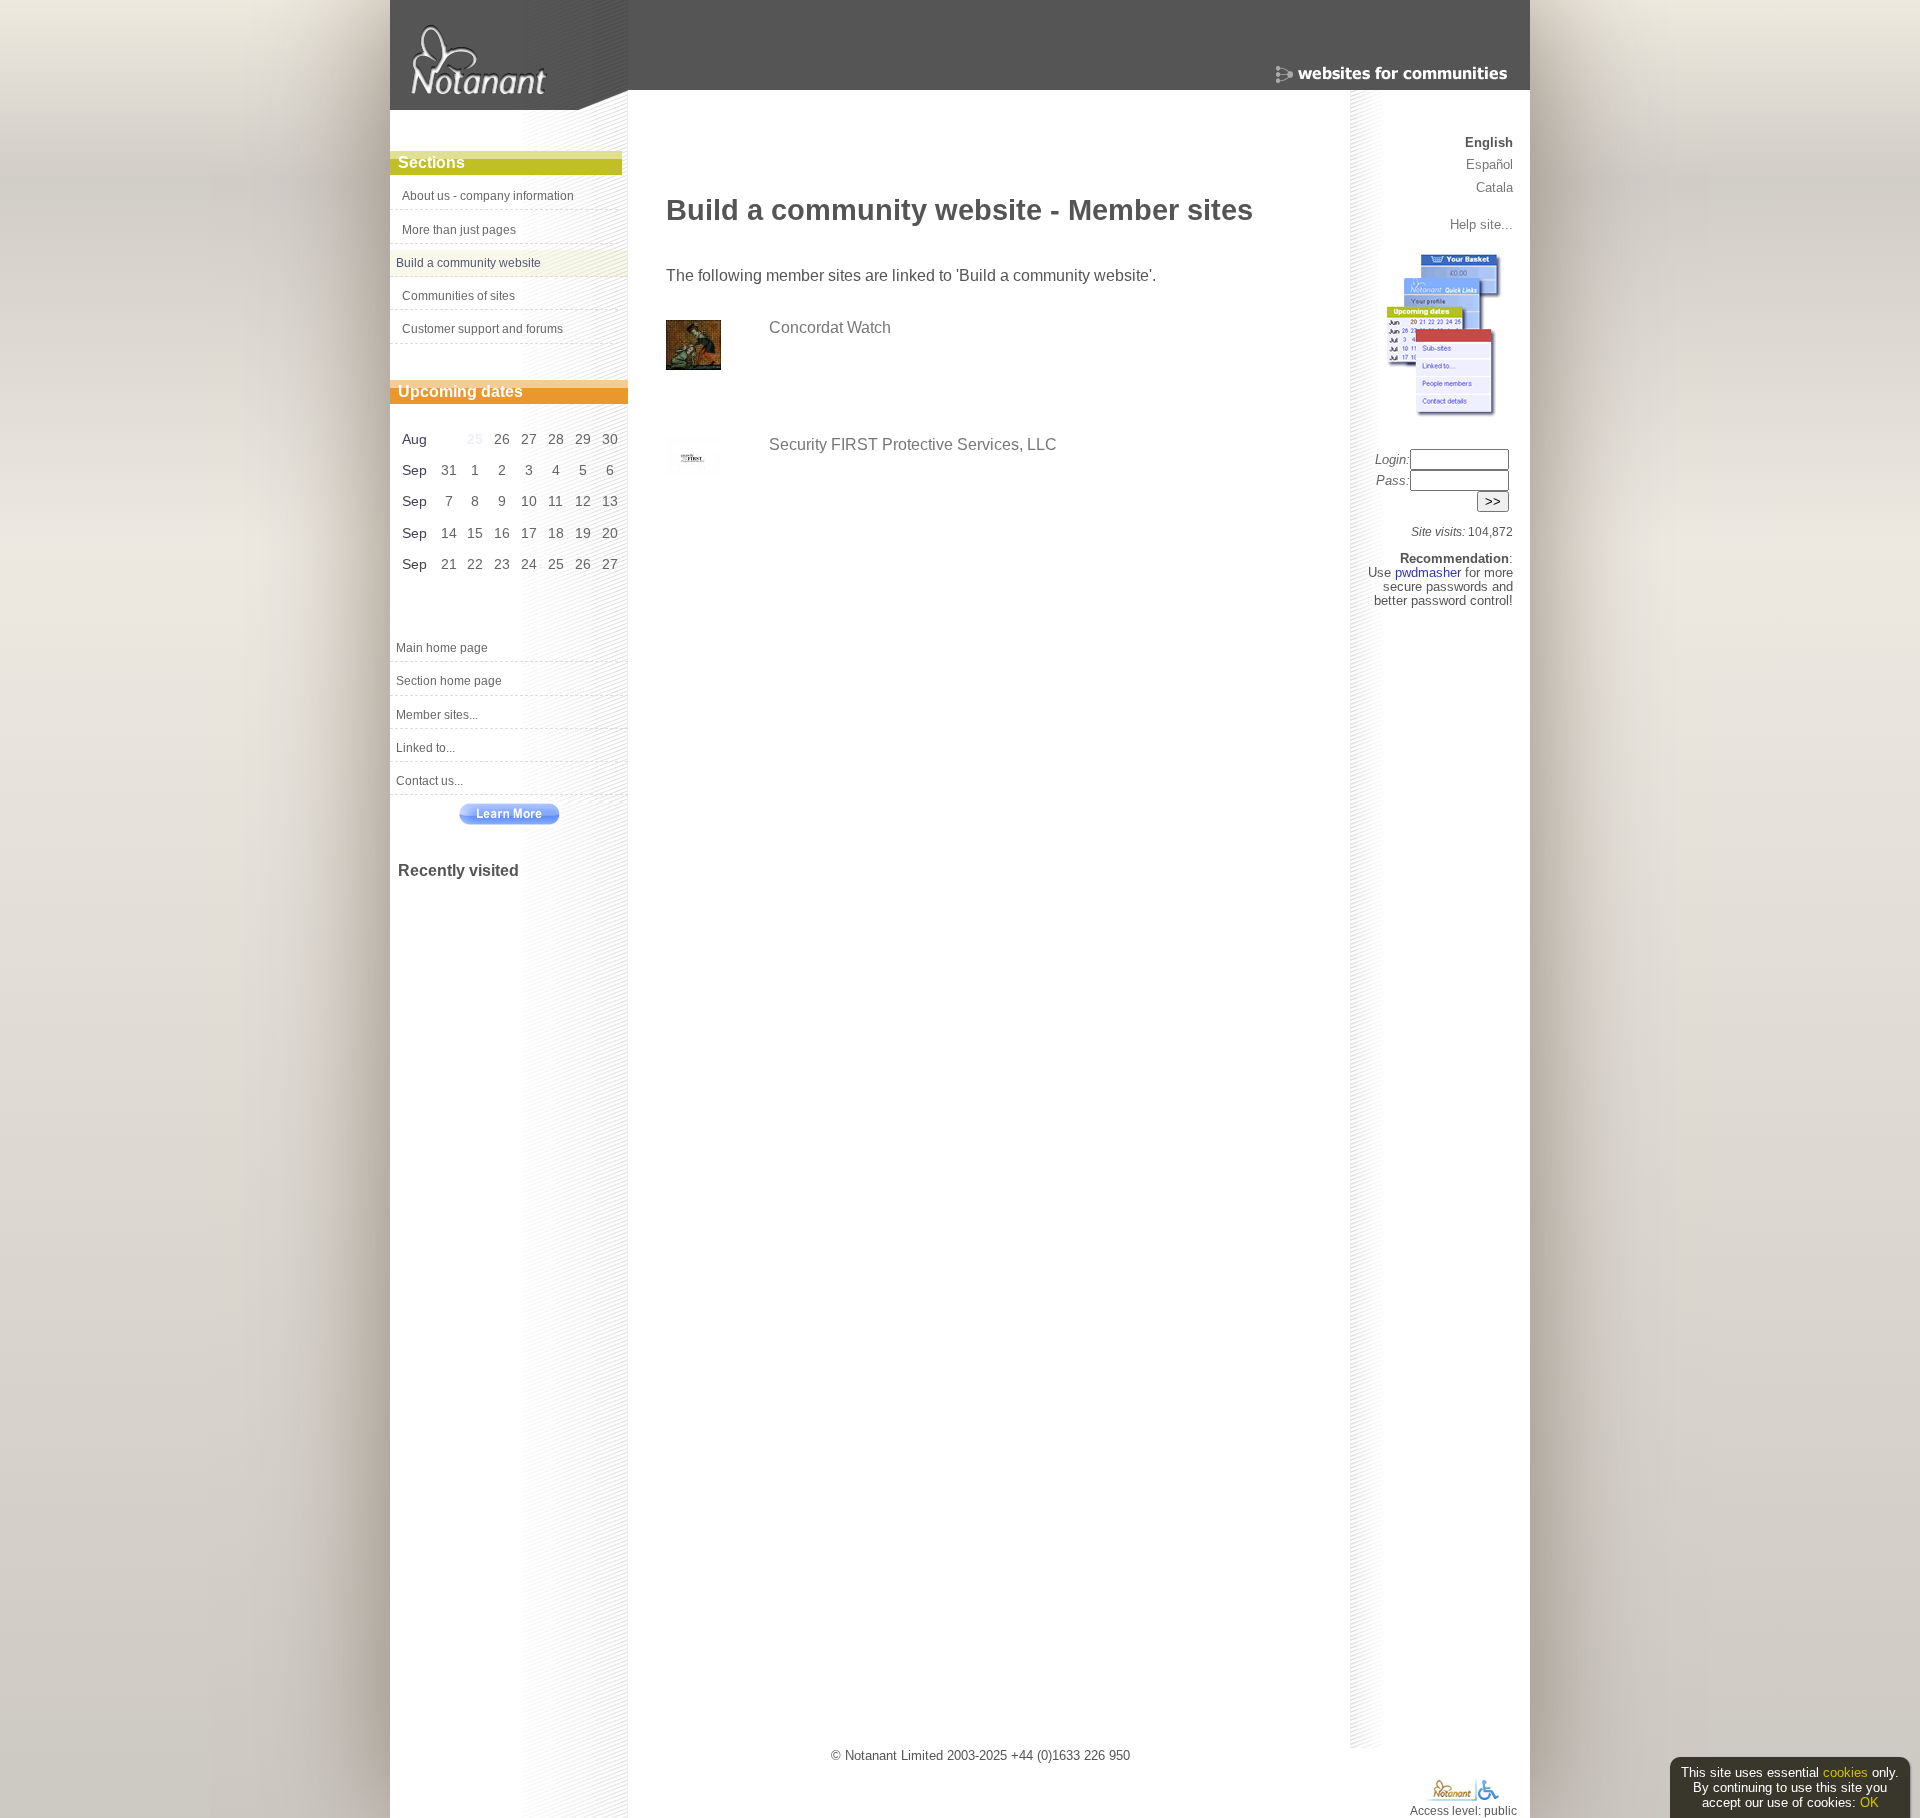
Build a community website (468, 263)
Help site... (1481, 224)
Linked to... (425, 748)
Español (1489, 164)
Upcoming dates (460, 391)
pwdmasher (1430, 572)
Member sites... (437, 715)
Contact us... (429, 781)
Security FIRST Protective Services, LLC (913, 444)
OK (1869, 1802)
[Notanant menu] (1451, 1796)
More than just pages (459, 230)
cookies (1845, 1772)
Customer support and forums (482, 329)
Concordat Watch (830, 327)
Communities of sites (458, 296)
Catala (1494, 187)
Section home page (449, 681)
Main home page (442, 648)
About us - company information (488, 196)
